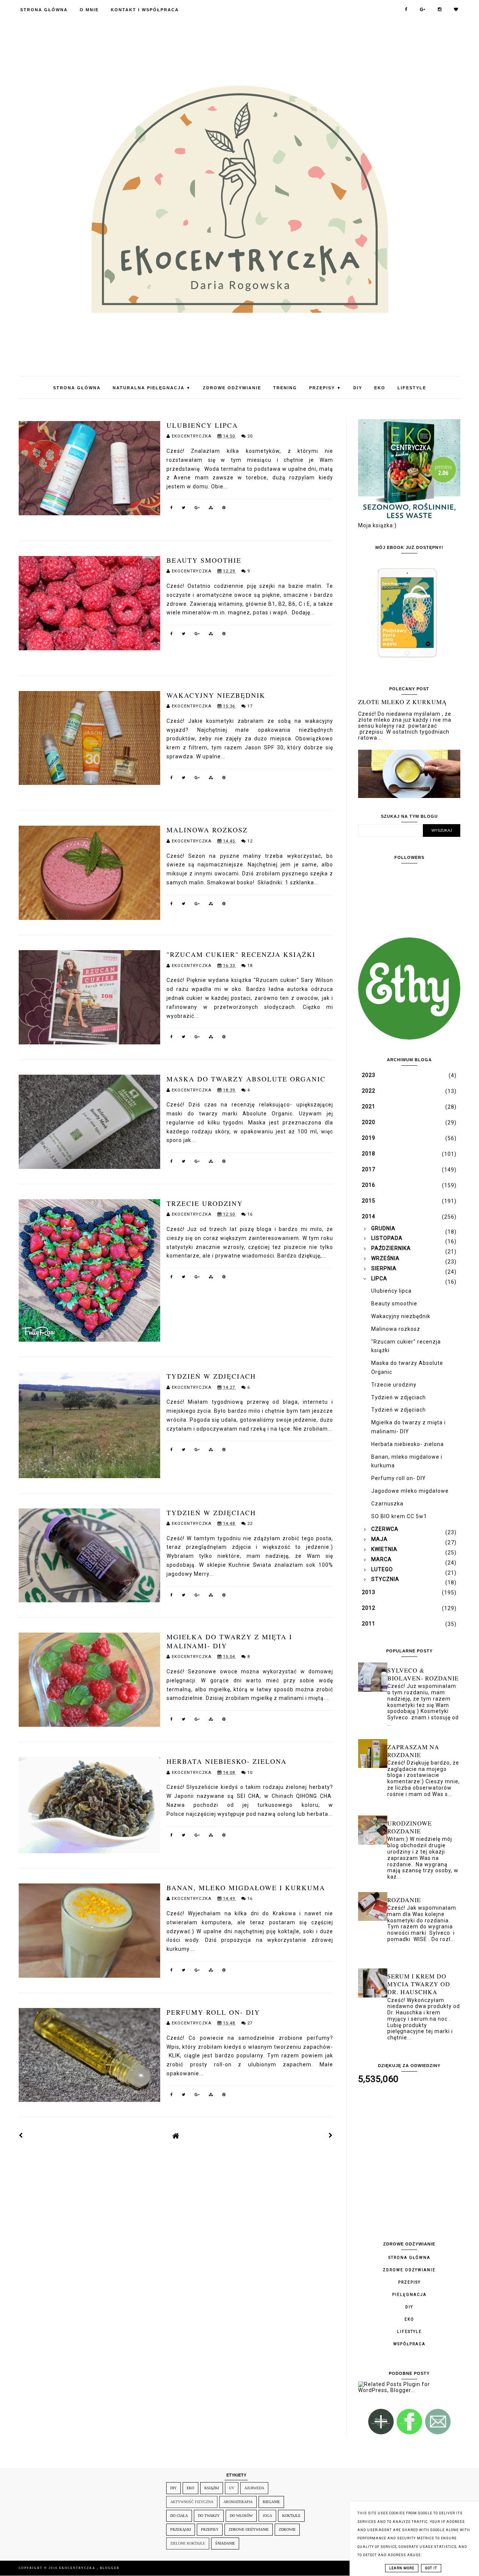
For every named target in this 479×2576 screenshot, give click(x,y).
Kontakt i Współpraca (145, 10)
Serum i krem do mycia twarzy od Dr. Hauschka (419, 1984)
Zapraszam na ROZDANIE (413, 1751)
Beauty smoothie (204, 560)
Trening (285, 388)
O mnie (89, 10)
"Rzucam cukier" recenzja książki (241, 954)
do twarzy (209, 2516)
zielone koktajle (188, 2543)
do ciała (179, 2516)
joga (267, 2516)
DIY (358, 388)
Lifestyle (412, 388)
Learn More (402, 2568)
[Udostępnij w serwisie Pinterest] (224, 509)
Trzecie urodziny (205, 1203)
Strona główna (409, 2258)
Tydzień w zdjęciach (211, 1376)
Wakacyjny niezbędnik (216, 695)
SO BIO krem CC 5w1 (399, 1516)
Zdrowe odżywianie (232, 388)
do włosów (241, 2516)
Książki (212, 2488)
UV (232, 2488)
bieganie (271, 2502)
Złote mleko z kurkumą (402, 702)
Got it (431, 2568)
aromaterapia (238, 2502)
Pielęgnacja (409, 2295)
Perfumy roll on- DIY (213, 2012)
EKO (380, 388)
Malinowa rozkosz (207, 830)
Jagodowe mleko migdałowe (410, 1491)
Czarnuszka (387, 1504)
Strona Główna (44, 10)
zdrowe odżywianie (249, 2529)
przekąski (181, 2529)
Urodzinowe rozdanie (410, 1827)
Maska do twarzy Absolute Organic (246, 1079)
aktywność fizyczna (192, 2502)
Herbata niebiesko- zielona (227, 1761)
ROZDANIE (404, 1900)
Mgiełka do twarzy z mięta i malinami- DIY (229, 1641)
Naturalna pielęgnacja (152, 388)
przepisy (210, 2529)
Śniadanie (225, 2543)
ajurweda (254, 2488)
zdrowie (287, 2529)
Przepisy (325, 388)
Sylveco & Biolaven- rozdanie (423, 1674)
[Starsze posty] (331, 2136)
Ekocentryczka (78, 2568)
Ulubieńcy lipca (202, 425)
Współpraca (409, 2344)
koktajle (291, 2516)
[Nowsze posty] (21, 2136)
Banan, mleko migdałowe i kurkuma (246, 1888)
